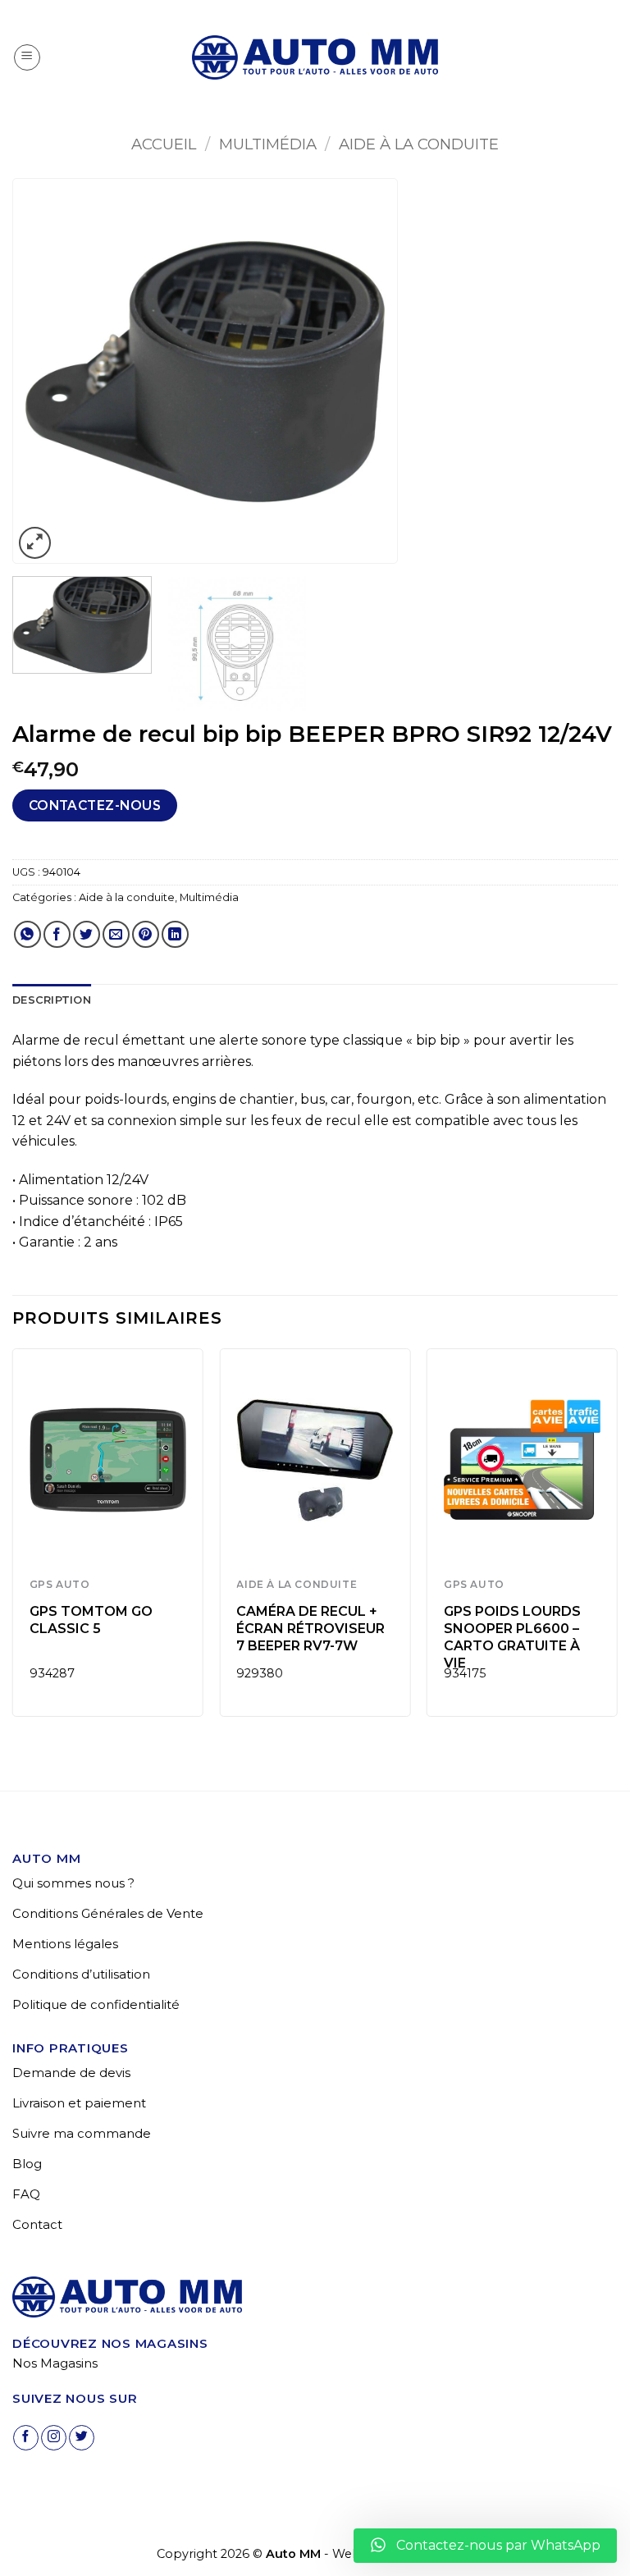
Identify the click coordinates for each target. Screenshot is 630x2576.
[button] (27, 57)
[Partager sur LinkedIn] (175, 934)
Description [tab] (52, 1000)
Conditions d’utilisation (81, 1974)
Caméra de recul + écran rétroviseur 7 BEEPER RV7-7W (310, 1629)
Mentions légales (65, 1944)
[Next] (368, 372)
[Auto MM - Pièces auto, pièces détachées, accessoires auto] (315, 57)
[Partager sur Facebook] (57, 934)
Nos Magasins (55, 2363)
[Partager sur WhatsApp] (27, 934)
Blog (27, 2164)
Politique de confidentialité (96, 2004)
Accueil (164, 144)
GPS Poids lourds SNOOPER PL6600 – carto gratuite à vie (512, 1637)
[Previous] (42, 372)
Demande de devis (71, 2073)
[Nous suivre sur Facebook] (26, 2438)
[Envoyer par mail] (116, 934)
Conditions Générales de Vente (108, 1913)
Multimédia (268, 144)
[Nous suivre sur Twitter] (82, 2438)
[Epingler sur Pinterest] (146, 934)
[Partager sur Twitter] (87, 934)
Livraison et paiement (79, 2103)
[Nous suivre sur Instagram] (54, 2438)
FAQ (26, 2194)
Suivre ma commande (82, 2133)
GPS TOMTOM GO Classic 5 (91, 1620)
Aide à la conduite (419, 144)
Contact (37, 2224)
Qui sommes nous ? (73, 1883)
